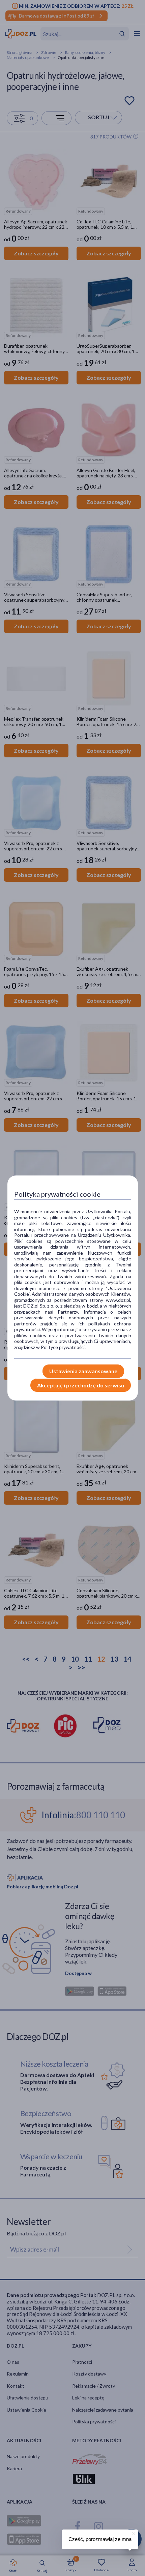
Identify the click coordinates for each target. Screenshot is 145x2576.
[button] (133, 2533)
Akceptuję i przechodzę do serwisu (81, 1385)
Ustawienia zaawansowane (83, 1371)
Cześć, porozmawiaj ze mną (100, 2539)
